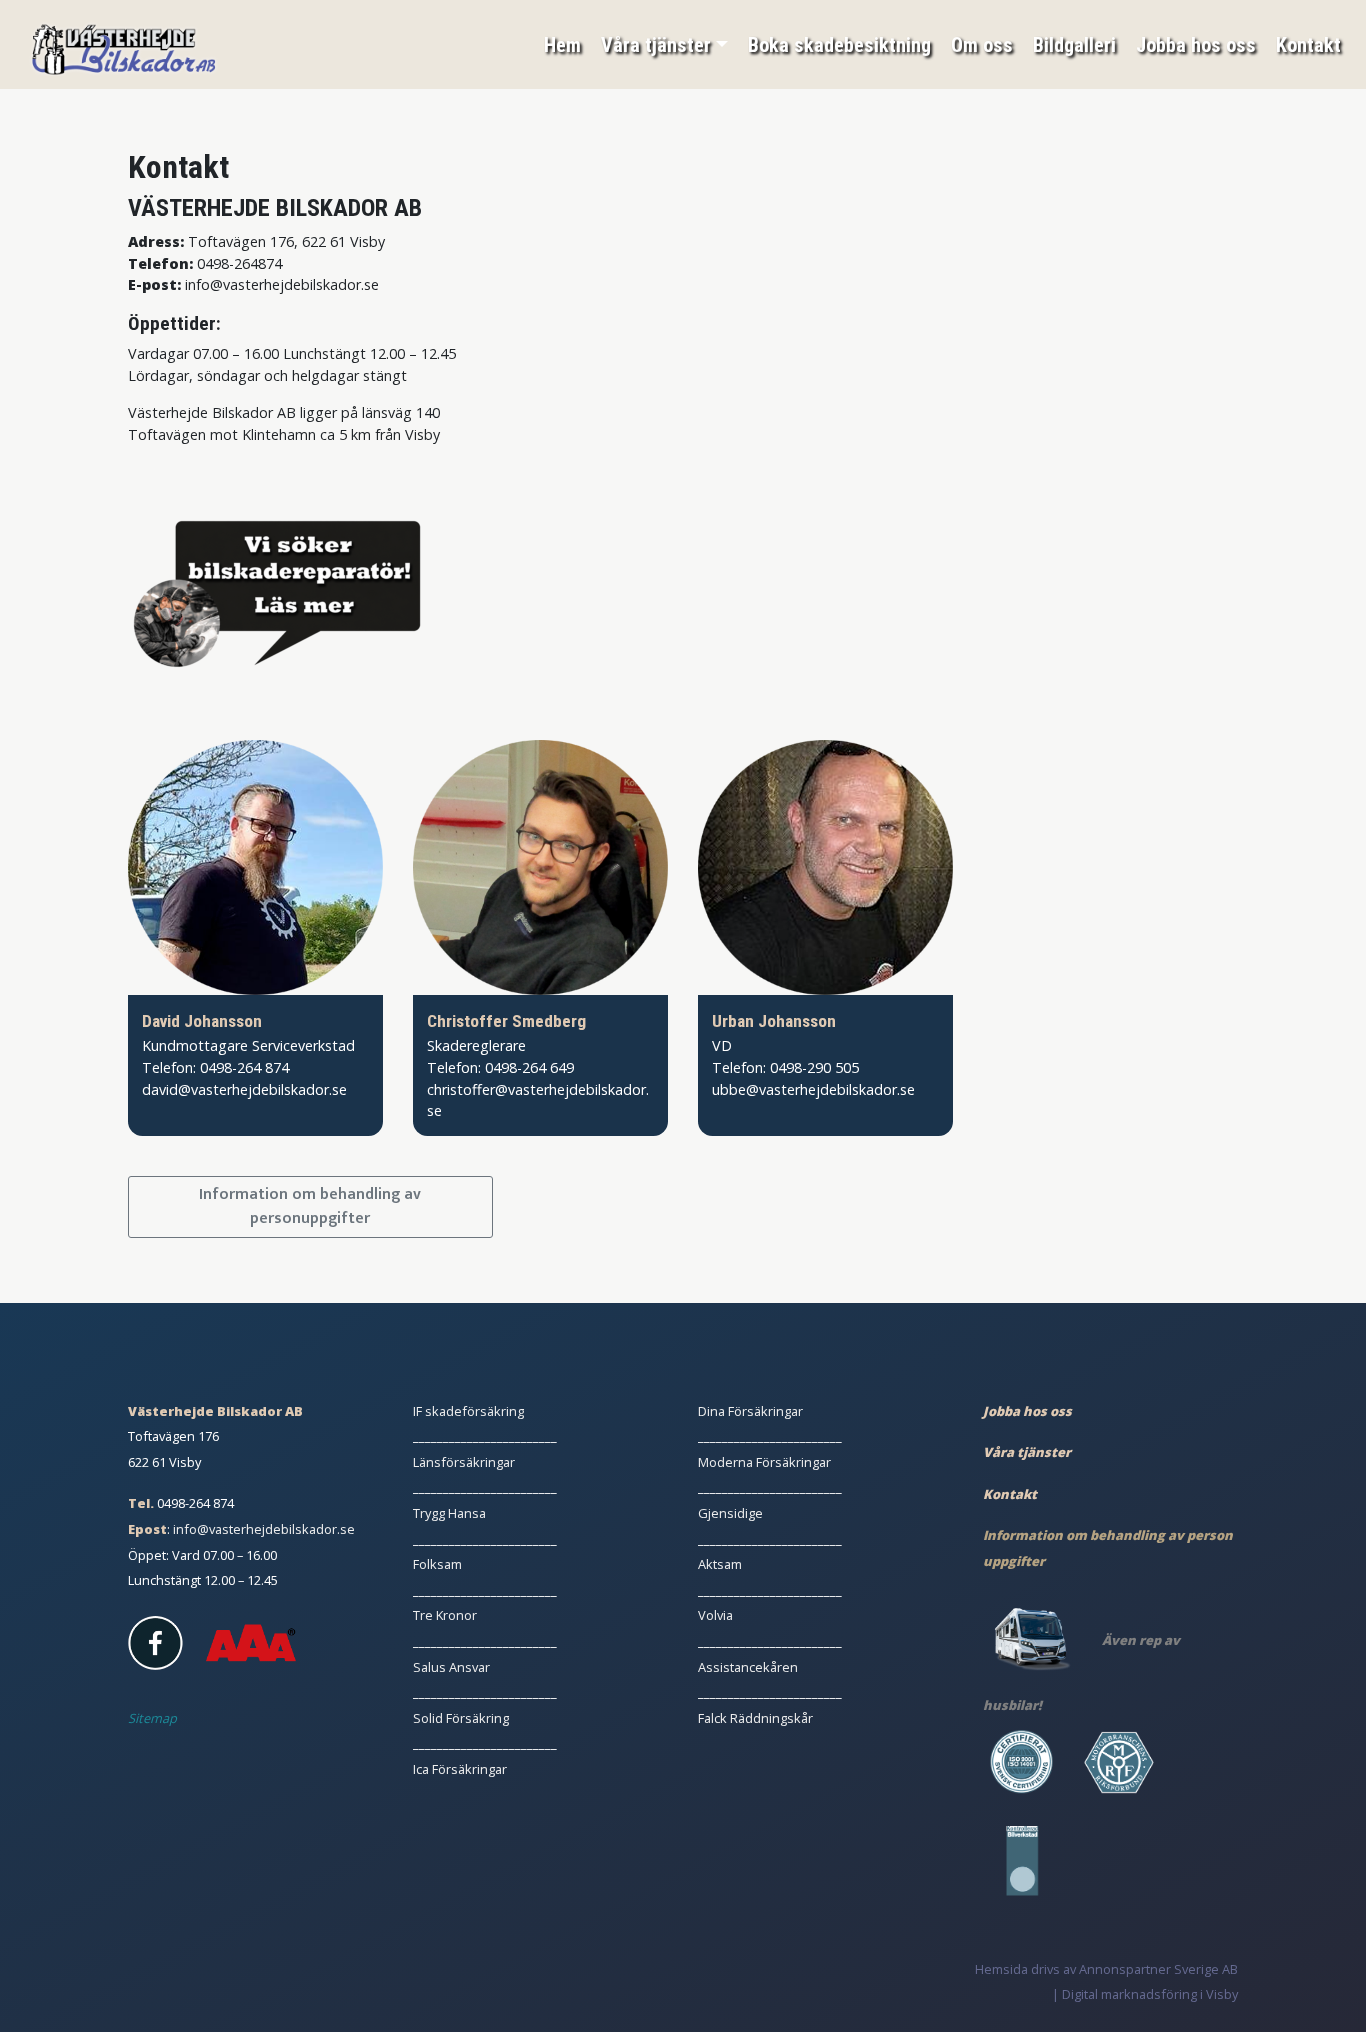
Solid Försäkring (461, 1718)
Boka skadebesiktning (839, 45)
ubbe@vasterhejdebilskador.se (813, 1089)
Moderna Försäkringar (764, 1462)
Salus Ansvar (451, 1667)
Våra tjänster (656, 45)
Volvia (715, 1615)
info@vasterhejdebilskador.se (264, 1529)
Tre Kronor (445, 1615)
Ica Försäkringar (460, 1769)
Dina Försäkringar (750, 1411)
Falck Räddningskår (755, 1718)
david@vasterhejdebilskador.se (244, 1089)
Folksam (437, 1564)
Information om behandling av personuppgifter (310, 1206)
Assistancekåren (748, 1667)
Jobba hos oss (1196, 45)
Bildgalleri (1074, 45)
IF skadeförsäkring (468, 1411)
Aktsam (720, 1564)
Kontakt (1308, 45)
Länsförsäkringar (464, 1462)
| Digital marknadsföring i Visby (1145, 1994)
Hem (562, 45)
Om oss (982, 45)
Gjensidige (730, 1513)
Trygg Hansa (449, 1513)
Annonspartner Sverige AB (1158, 1969)
